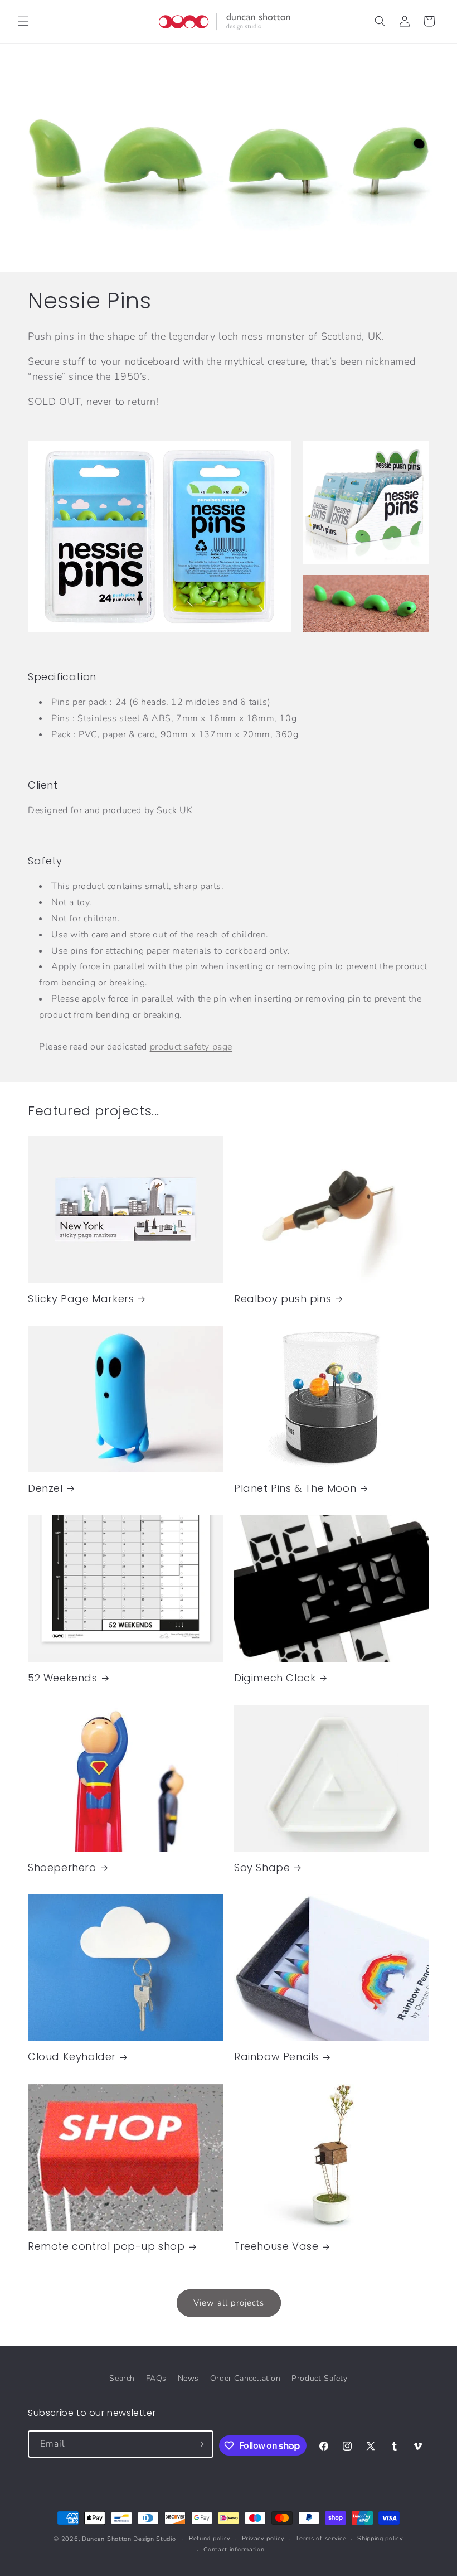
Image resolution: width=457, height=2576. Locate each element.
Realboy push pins (283, 1299)
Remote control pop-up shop (106, 2246)
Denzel (45, 1488)
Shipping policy (380, 2538)
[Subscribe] (200, 2444)
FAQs (156, 2378)
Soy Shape (262, 1867)
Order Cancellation (245, 2378)
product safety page (191, 1047)
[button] (23, 21)
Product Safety (319, 2378)
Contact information (234, 2550)
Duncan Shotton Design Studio (129, 2539)
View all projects (229, 2303)
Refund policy (210, 2538)
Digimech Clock (275, 1678)
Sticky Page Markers (81, 1299)
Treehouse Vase (276, 2246)
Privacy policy (263, 2538)
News (188, 2378)
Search (122, 2378)
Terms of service (321, 2538)
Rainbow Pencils (276, 2057)
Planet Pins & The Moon (295, 1488)
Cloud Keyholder (72, 2057)
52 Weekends (63, 1678)
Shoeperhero (62, 1867)
